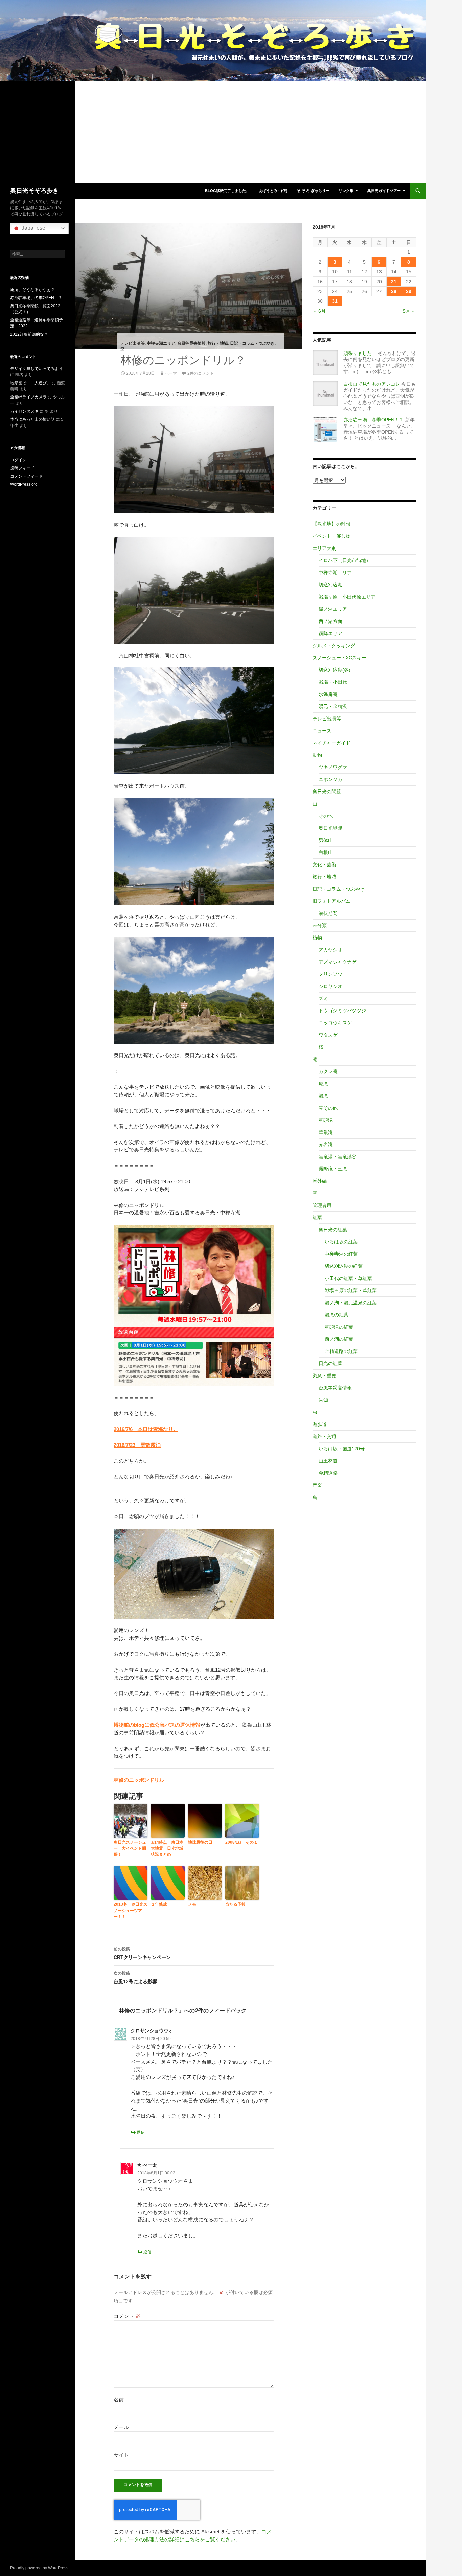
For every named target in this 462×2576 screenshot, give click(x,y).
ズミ (323, 998)
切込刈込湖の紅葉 (344, 1266)
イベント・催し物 (331, 536)
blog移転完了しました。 (227, 191)
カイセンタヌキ (24, 411)
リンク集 (346, 191)
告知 (323, 1400)
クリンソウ (330, 974)
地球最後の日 (200, 1842)
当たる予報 (235, 1904)
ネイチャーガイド (331, 743)
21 (394, 282)
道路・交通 (324, 1436)
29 (409, 291)
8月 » (409, 311)
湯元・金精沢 (333, 706)
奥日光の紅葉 (333, 1230)
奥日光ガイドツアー (384, 191)
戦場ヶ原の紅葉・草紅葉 (351, 1290)
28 (394, 291)
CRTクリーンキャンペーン (142, 1953)
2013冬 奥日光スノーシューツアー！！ (131, 1911)
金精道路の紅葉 (341, 1351)
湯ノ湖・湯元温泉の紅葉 (351, 1303)
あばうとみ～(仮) (273, 191)
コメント (127, 2316)
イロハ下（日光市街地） (345, 560)
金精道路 (328, 1473)
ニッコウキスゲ (335, 1023)
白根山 (326, 852)
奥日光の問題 (327, 792)
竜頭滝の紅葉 (339, 1327)
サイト (121, 2455)
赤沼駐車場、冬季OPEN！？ (374, 420)
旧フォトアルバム (331, 901)
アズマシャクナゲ (338, 962)
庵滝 (323, 1084)
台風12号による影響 (135, 1978)
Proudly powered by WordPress (39, 2568)
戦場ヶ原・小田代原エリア (347, 597)
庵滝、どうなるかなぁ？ (32, 290)
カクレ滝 (328, 1071)
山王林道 (328, 1461)
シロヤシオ (330, 986)
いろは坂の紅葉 (341, 1242)
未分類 (320, 925)
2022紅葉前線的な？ (29, 334)
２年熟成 (159, 1904)
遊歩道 (320, 1424)
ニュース (322, 731)
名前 (119, 2399)
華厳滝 (326, 1132)
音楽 (317, 1485)
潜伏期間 (328, 913)
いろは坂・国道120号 (342, 1449)
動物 (317, 755)
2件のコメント (201, 373)
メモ (192, 1904)
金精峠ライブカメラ (28, 397)
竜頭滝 (326, 1120)
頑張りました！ (360, 353)
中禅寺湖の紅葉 (341, 1254)
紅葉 (317, 1217)
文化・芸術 (324, 865)
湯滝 (323, 1096)
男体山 (326, 840)
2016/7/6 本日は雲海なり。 (146, 1429)
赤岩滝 (326, 1144)
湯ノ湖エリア (333, 609)
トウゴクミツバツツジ (342, 1011)
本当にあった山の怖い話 (32, 419)
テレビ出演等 (133, 343)
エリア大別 (324, 548)
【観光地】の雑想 (331, 524)
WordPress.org (24, 484)
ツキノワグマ (333, 767)
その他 (326, 816)
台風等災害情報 (191, 343)
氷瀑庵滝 (328, 694)
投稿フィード (22, 468)
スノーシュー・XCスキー (339, 658)
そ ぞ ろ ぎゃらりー (313, 191)
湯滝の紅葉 (337, 1315)
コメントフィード (26, 476)
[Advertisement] (213, 132)
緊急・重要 (324, 1376)
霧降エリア (330, 633)
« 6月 (320, 311)
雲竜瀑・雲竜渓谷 (338, 1157)
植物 (317, 938)
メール (121, 2427)
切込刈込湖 (330, 585)
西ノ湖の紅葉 (339, 1339)
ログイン (18, 460)
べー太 (171, 373)
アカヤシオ (330, 950)
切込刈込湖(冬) (334, 670)
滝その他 (328, 1108)
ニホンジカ (330, 779)
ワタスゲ (328, 1035)
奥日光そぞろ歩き (34, 191)
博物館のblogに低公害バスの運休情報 (157, 1725)
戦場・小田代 (333, 682)
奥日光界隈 (330, 828)
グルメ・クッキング (334, 646)
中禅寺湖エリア (161, 343)
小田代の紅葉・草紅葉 (348, 1278)
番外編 (320, 1181)
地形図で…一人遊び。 (30, 383)
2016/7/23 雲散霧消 (137, 1445)
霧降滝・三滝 (333, 1169)
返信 (141, 2132)
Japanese (33, 228)
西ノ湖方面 (330, 621)
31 (335, 301)
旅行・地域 (218, 343)
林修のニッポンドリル (139, 1780)
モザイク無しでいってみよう (37, 369)
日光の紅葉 (330, 1363)
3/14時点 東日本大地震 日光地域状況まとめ (167, 1848)
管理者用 (322, 1205)
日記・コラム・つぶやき (252, 343)
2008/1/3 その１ (241, 1842)
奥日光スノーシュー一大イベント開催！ (130, 1848)
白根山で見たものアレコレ (372, 384)
